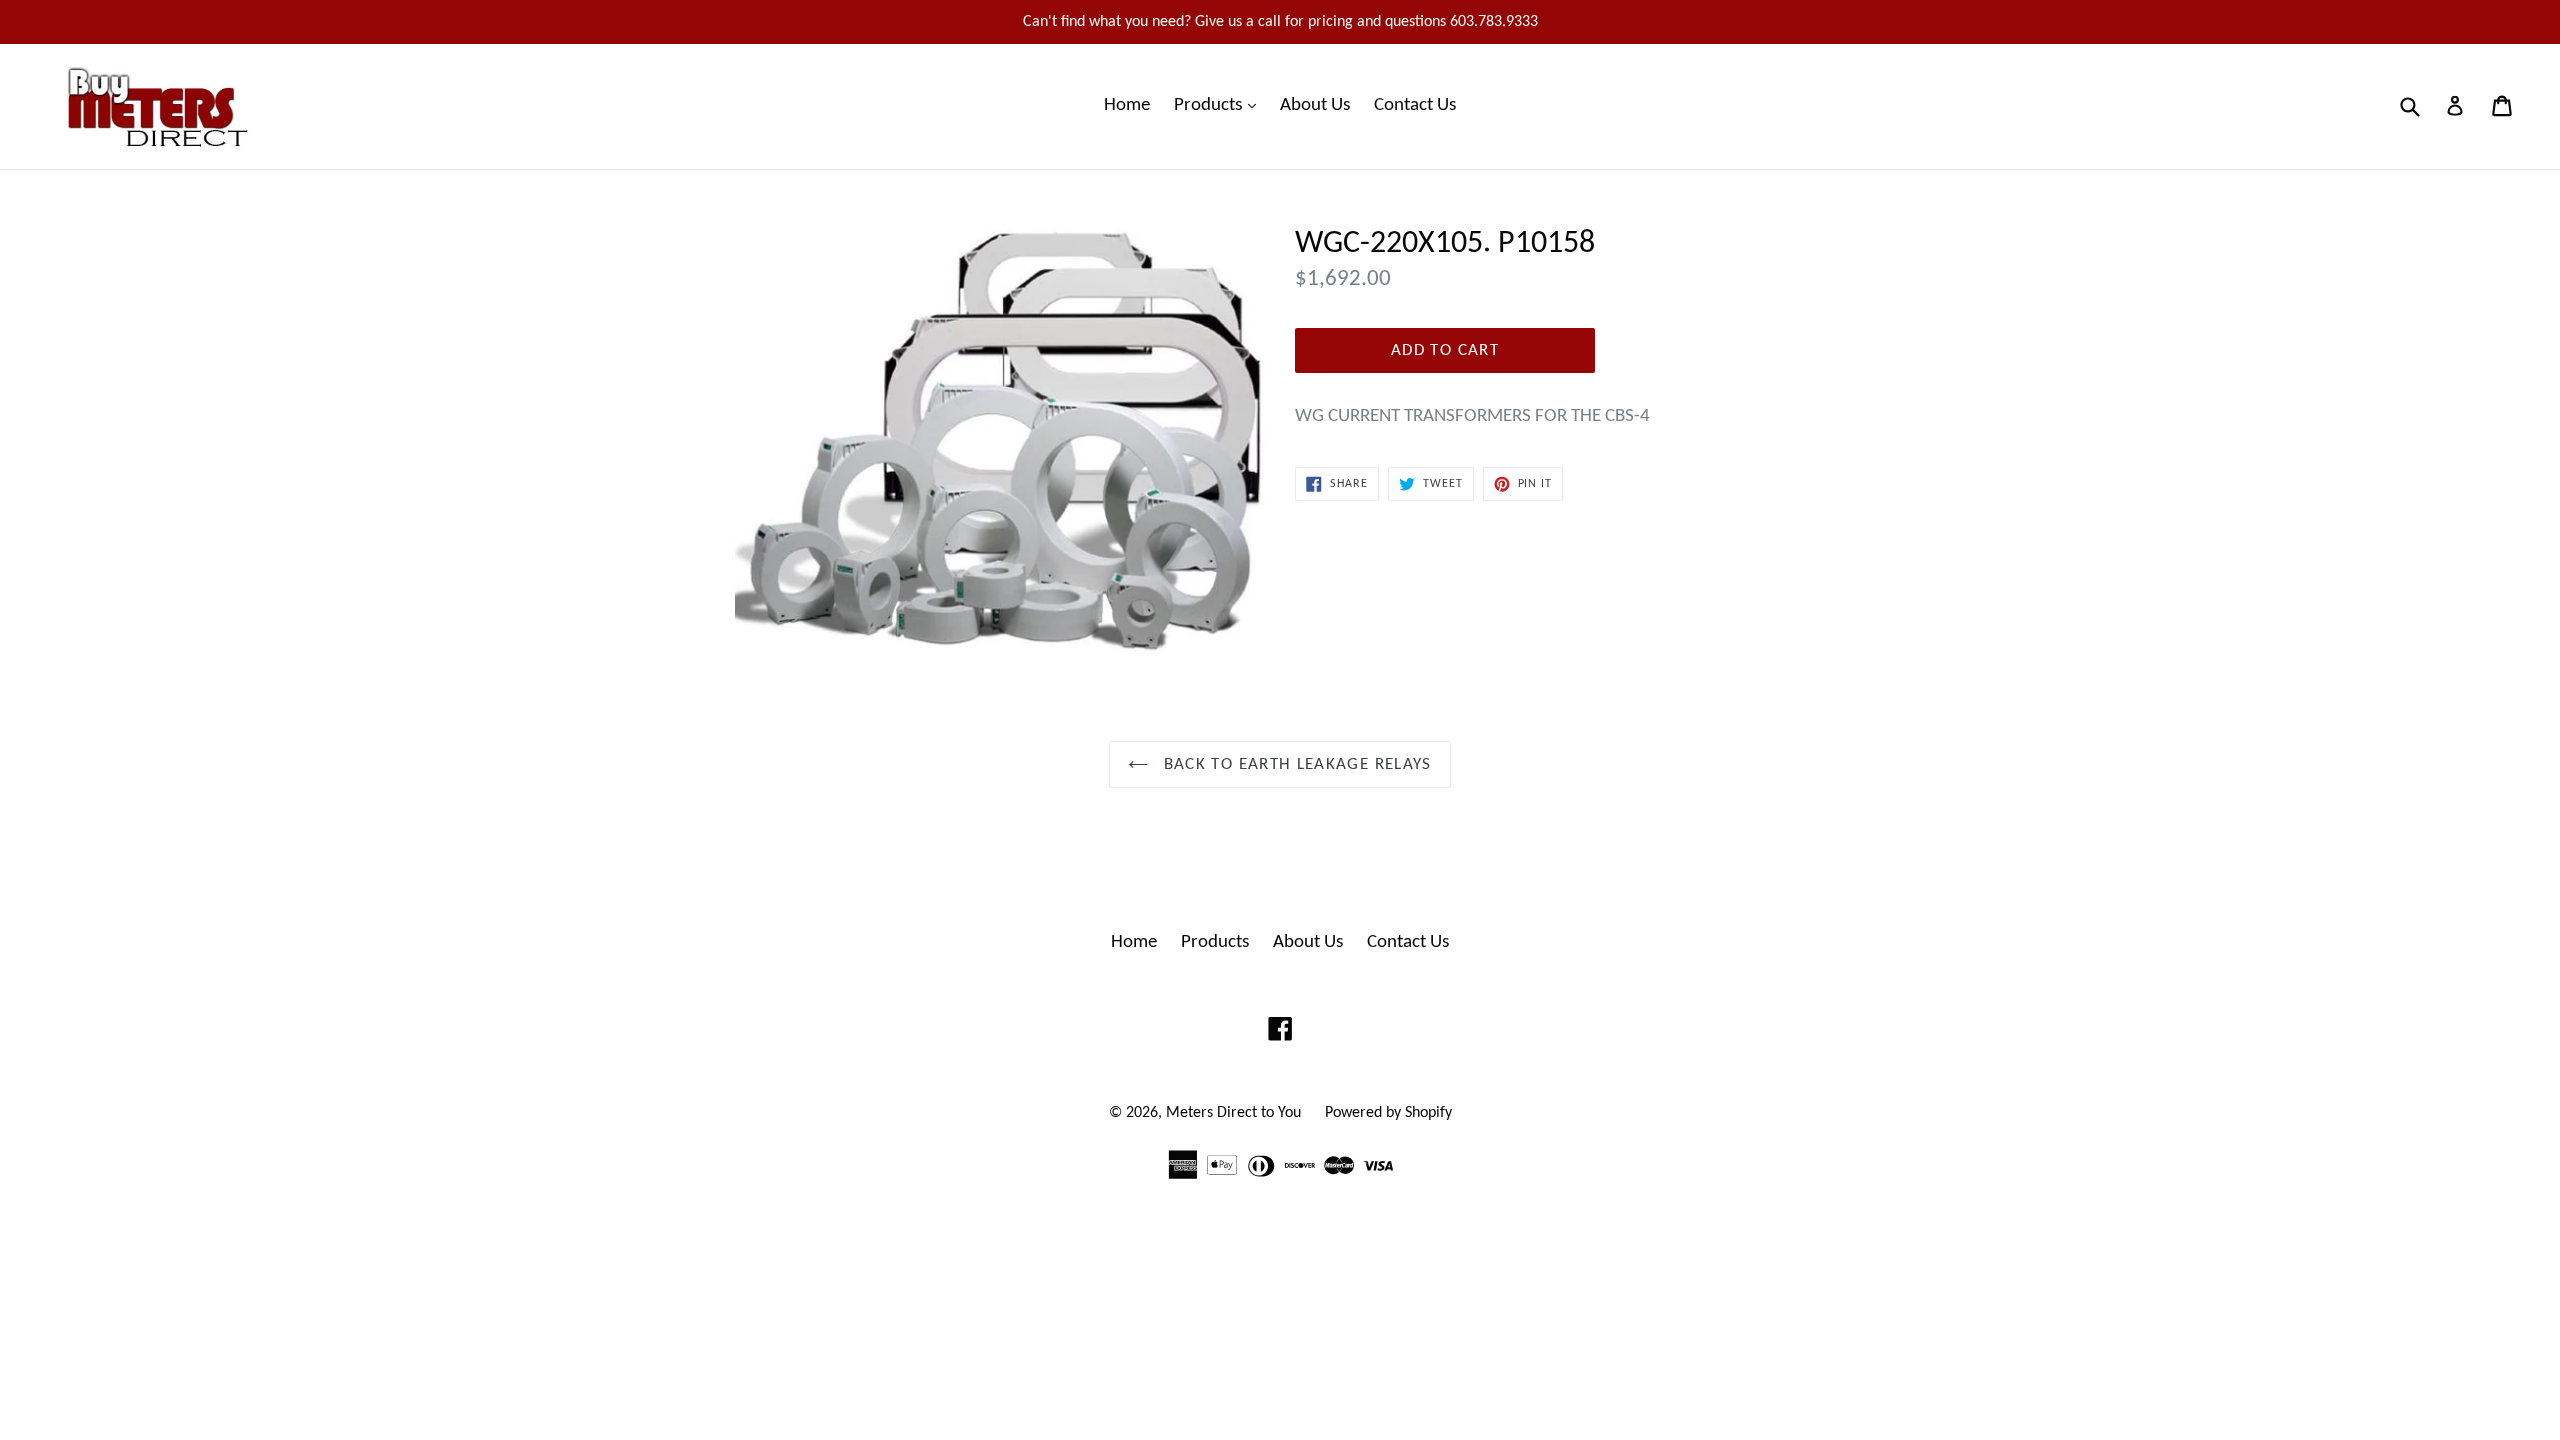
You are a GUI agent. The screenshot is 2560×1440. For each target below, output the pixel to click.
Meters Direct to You (1233, 1113)
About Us (1315, 105)
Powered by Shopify (1388, 1113)
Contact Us (1415, 105)
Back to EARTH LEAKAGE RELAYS (1294, 764)
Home (1127, 105)
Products (1220, 105)
